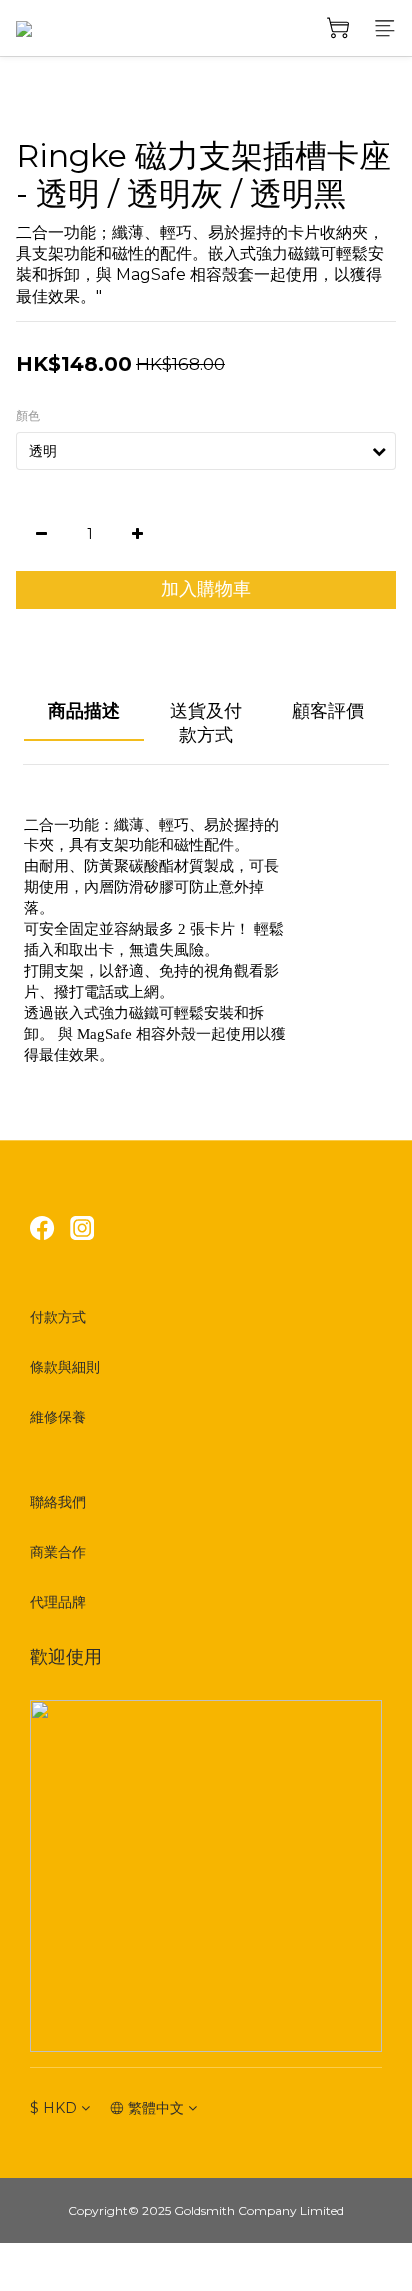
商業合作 (58, 1552)
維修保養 (58, 1417)
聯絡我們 (58, 1502)
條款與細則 (65, 1367)
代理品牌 (58, 1602)
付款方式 (58, 1317)
